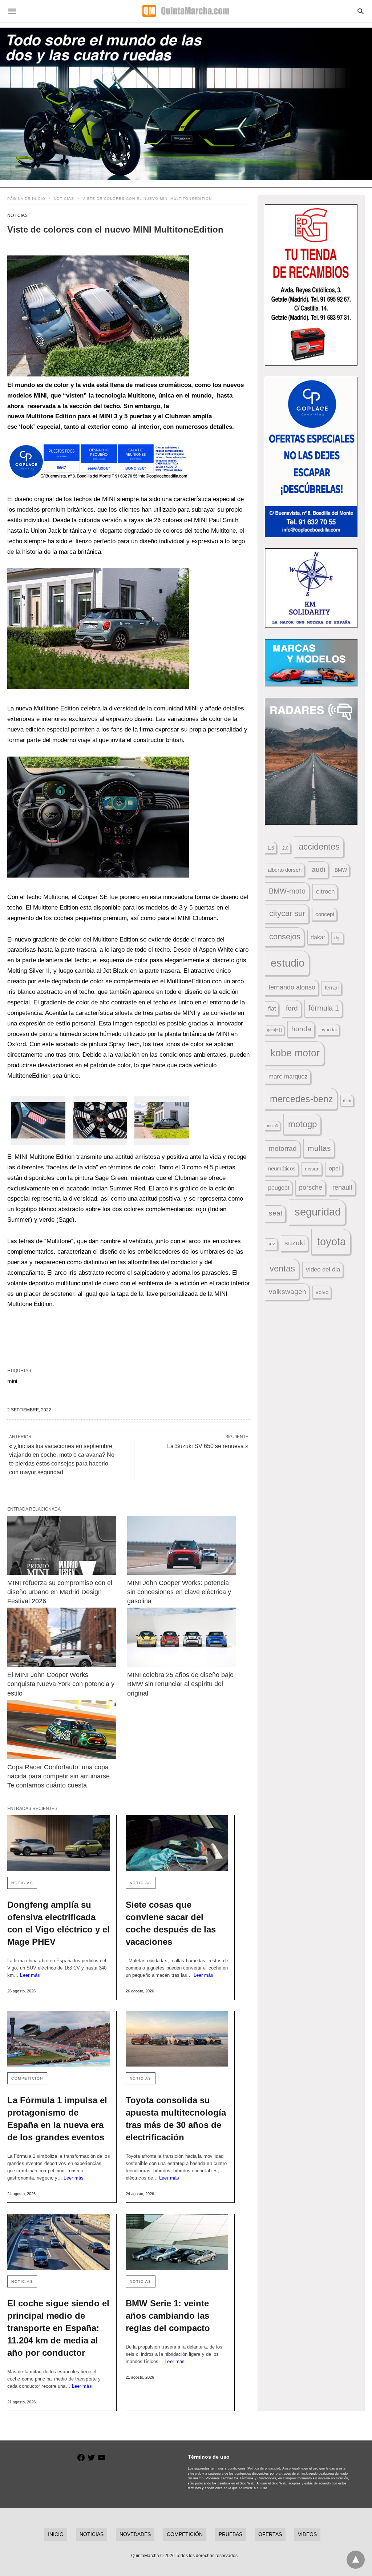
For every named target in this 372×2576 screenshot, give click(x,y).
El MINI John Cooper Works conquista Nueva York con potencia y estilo (62, 1684)
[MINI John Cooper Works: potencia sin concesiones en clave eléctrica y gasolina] (182, 1545)
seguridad (318, 1212)
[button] (98, 316)
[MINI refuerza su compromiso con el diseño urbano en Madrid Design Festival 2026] (62, 1545)
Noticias (64, 199)
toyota (331, 1241)
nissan (312, 1169)
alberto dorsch (285, 870)
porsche (311, 1188)
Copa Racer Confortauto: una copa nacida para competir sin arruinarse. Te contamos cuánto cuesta (60, 1776)
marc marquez (288, 1077)
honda (301, 1029)
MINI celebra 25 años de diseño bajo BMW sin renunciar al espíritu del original (181, 1684)
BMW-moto (287, 891)
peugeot (279, 1188)
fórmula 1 (324, 1008)
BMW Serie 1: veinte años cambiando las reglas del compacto (168, 2316)
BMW (341, 870)
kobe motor (295, 1053)
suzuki (295, 1243)
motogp (302, 1124)
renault (342, 1188)
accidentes (319, 846)
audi (318, 869)
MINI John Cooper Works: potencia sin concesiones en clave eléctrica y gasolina (180, 1592)
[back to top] (356, 2560)
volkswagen (288, 1292)
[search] (361, 11)
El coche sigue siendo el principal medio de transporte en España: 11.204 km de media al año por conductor (58, 2328)
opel (334, 1168)
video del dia (323, 1269)
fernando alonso (292, 987)
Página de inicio (26, 199)
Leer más (30, 1975)
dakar (318, 937)
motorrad (283, 1148)
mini (12, 1381)
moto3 (272, 1126)
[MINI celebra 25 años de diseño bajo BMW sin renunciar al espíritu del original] (182, 1637)
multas (319, 1148)
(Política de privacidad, (264, 2468)
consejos (285, 937)
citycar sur (287, 913)
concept (325, 914)
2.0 (285, 848)
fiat (272, 1009)
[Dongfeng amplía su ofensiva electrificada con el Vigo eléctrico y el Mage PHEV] (59, 1843)
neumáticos (282, 1168)
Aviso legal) (291, 2468)
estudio (288, 963)
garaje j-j (274, 1030)
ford (292, 1008)
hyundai (329, 1030)
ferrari (332, 987)
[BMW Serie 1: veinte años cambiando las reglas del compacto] (177, 2242)
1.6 (271, 848)
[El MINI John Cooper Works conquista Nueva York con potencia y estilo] (62, 1637)
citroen (325, 892)
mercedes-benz (302, 1099)
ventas (282, 1269)
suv (271, 1244)
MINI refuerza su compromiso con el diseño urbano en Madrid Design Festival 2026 (61, 1592)
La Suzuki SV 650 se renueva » (208, 1446)
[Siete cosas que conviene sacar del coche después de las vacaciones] (177, 1843)
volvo (322, 1292)
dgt (337, 938)
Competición (27, 2078)
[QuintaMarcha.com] (186, 11)
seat (276, 1213)
